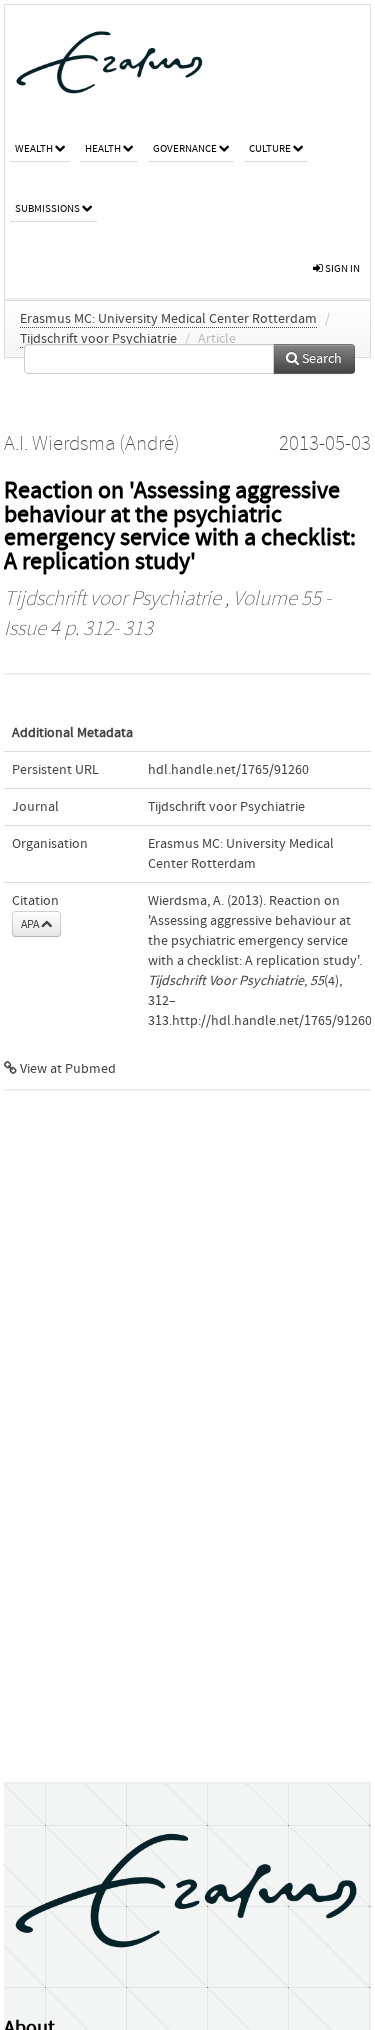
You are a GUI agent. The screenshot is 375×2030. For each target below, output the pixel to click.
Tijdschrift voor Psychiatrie (98, 339)
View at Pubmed (66, 1069)
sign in (341, 268)
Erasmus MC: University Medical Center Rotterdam (168, 319)
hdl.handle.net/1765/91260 (228, 770)
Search (320, 359)
